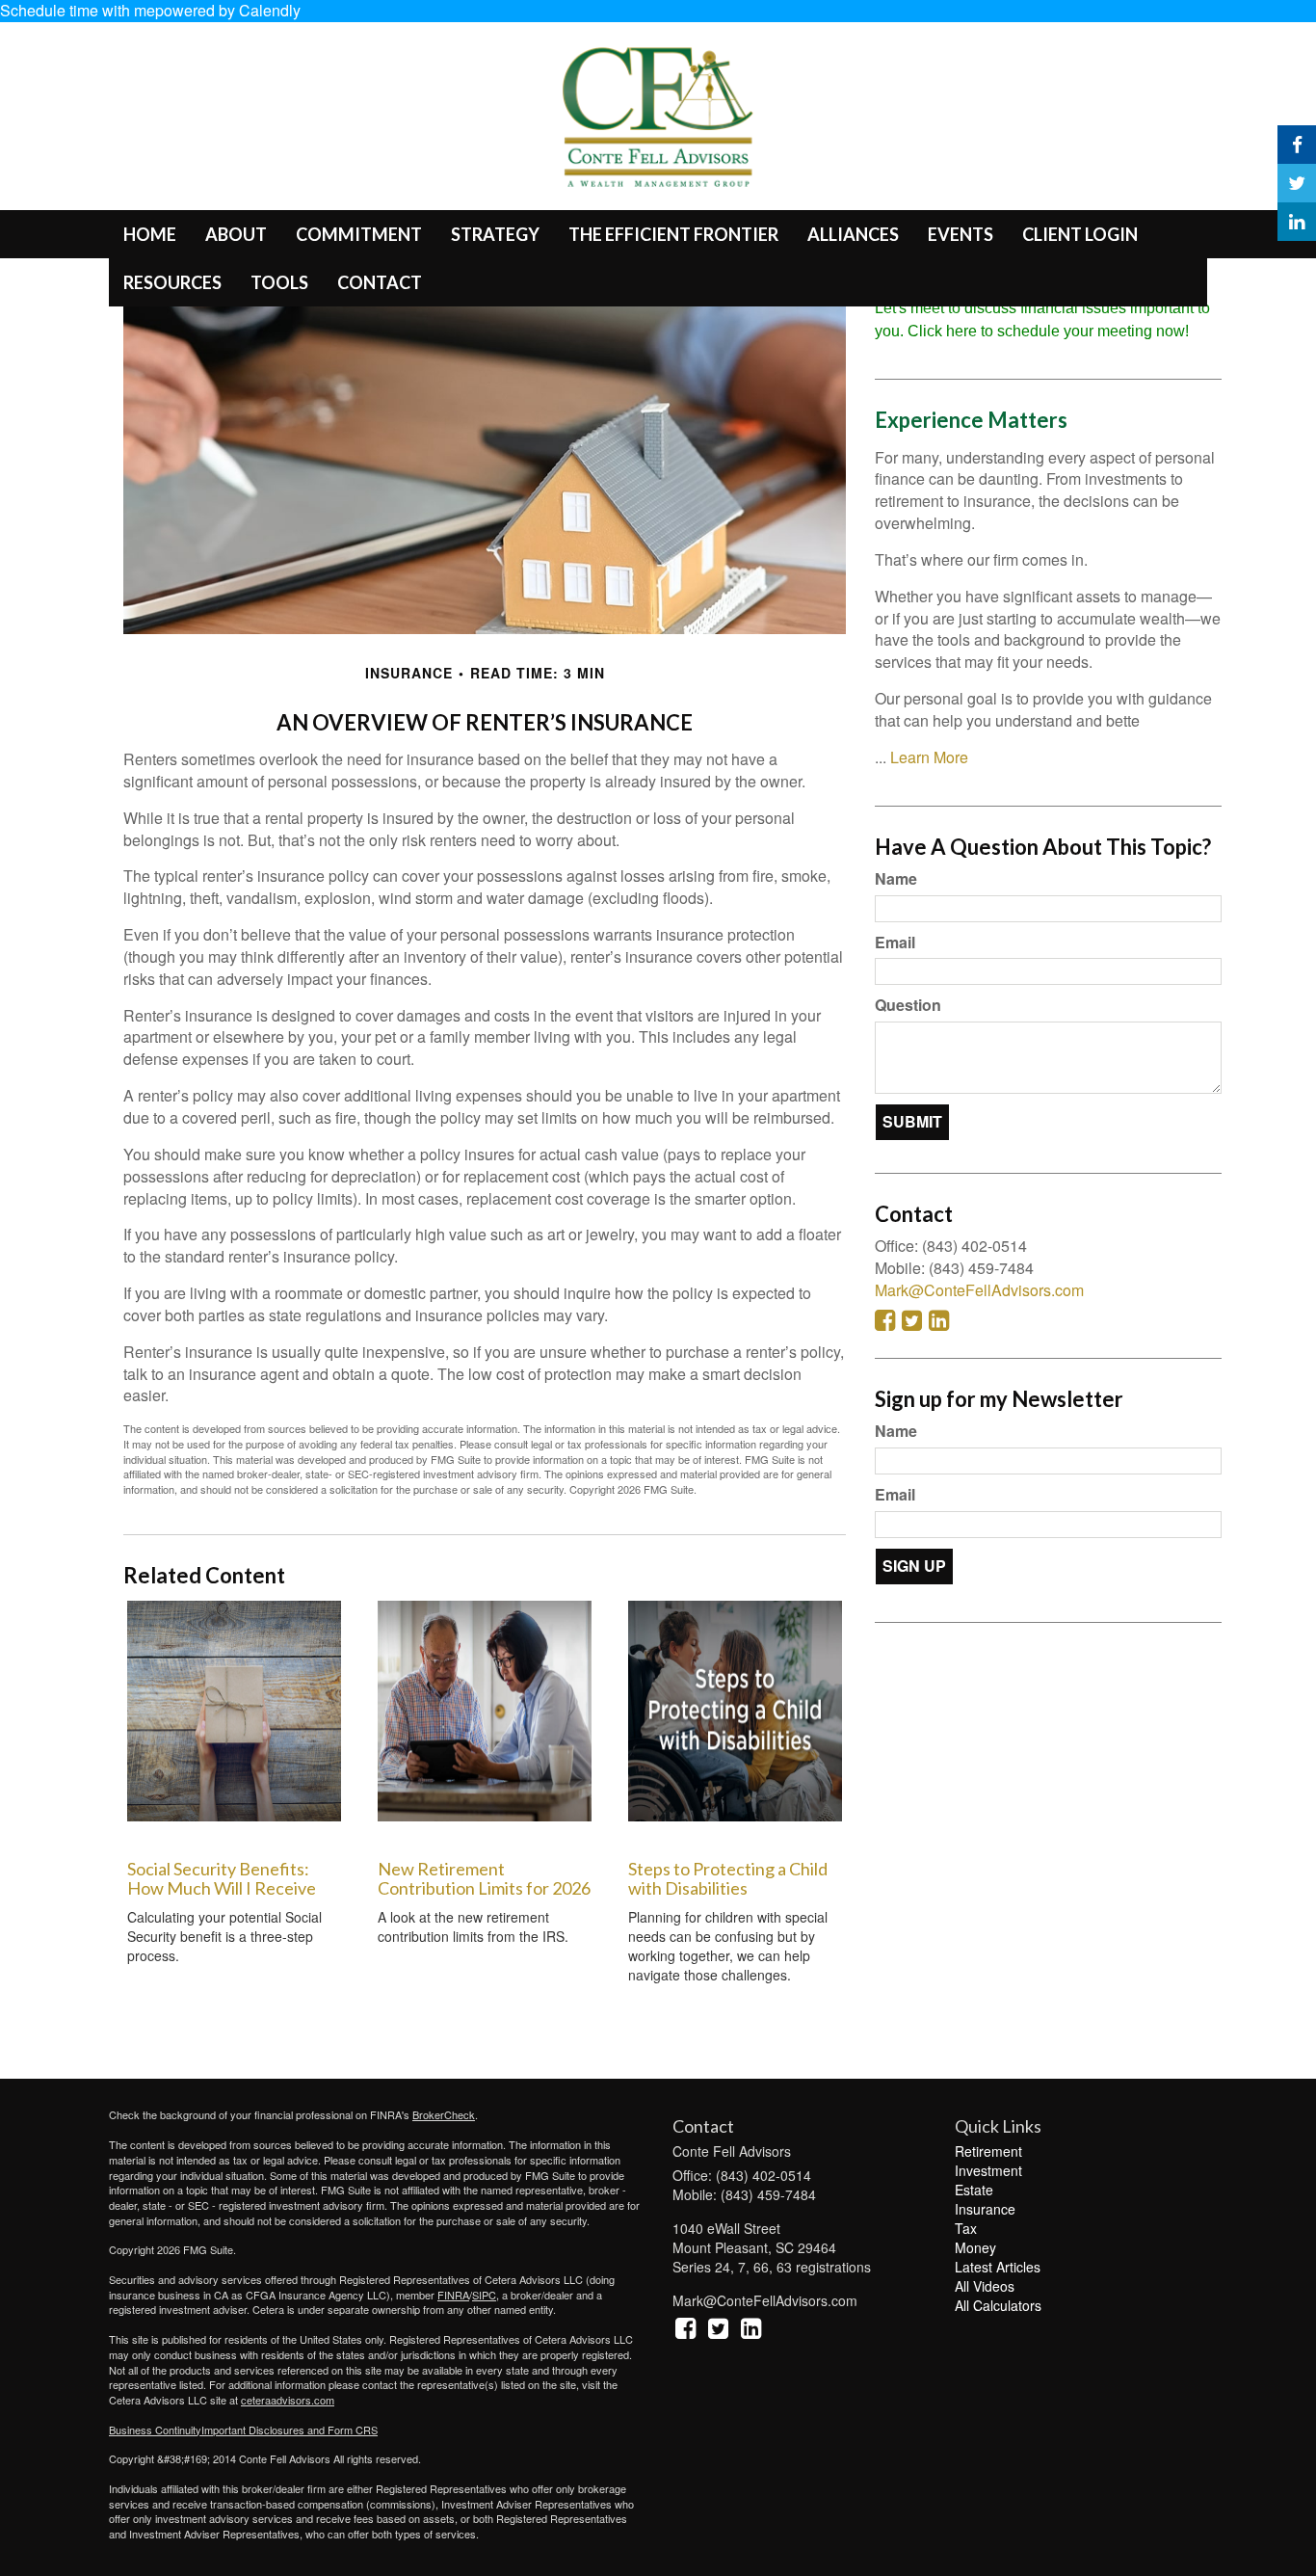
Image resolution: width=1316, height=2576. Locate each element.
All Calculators (998, 2305)
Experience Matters (971, 420)
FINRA (453, 2295)
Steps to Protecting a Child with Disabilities (728, 1878)
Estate (974, 2190)
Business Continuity (155, 2430)
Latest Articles (998, 2267)
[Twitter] (1297, 183)
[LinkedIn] (1297, 222)
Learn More (929, 757)
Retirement (988, 2151)
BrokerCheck (444, 2114)
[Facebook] (1297, 145)
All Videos (985, 2286)
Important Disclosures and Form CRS (290, 2430)
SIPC (484, 2295)
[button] (236, 234)
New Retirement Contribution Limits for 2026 (484, 1878)
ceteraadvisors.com (288, 2400)
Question (908, 1005)
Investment (988, 2170)
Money (975, 2247)
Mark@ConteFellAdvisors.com (979, 1290)
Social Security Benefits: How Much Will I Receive (222, 1878)
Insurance (985, 2209)
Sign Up (914, 1566)
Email (895, 943)
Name (896, 879)
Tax (966, 2228)
